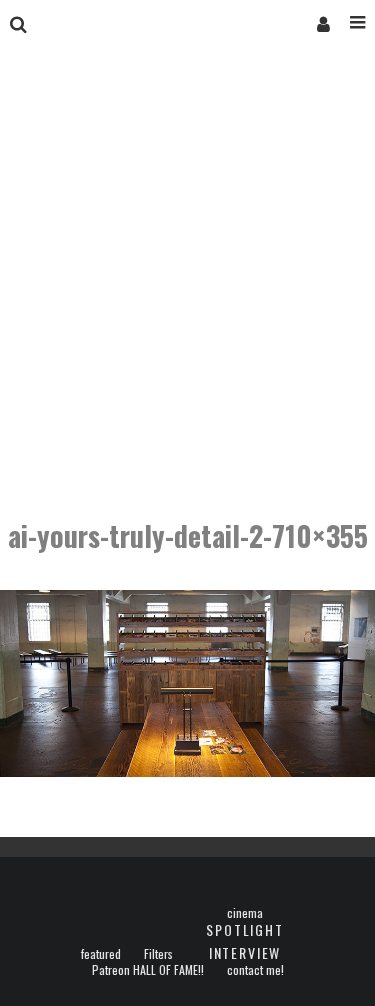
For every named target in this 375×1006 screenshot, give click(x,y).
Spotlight (244, 929)
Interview (245, 952)
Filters (158, 954)
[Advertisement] (187, 285)
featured (101, 954)
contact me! (255, 970)
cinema (245, 913)
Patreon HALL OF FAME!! (148, 970)
